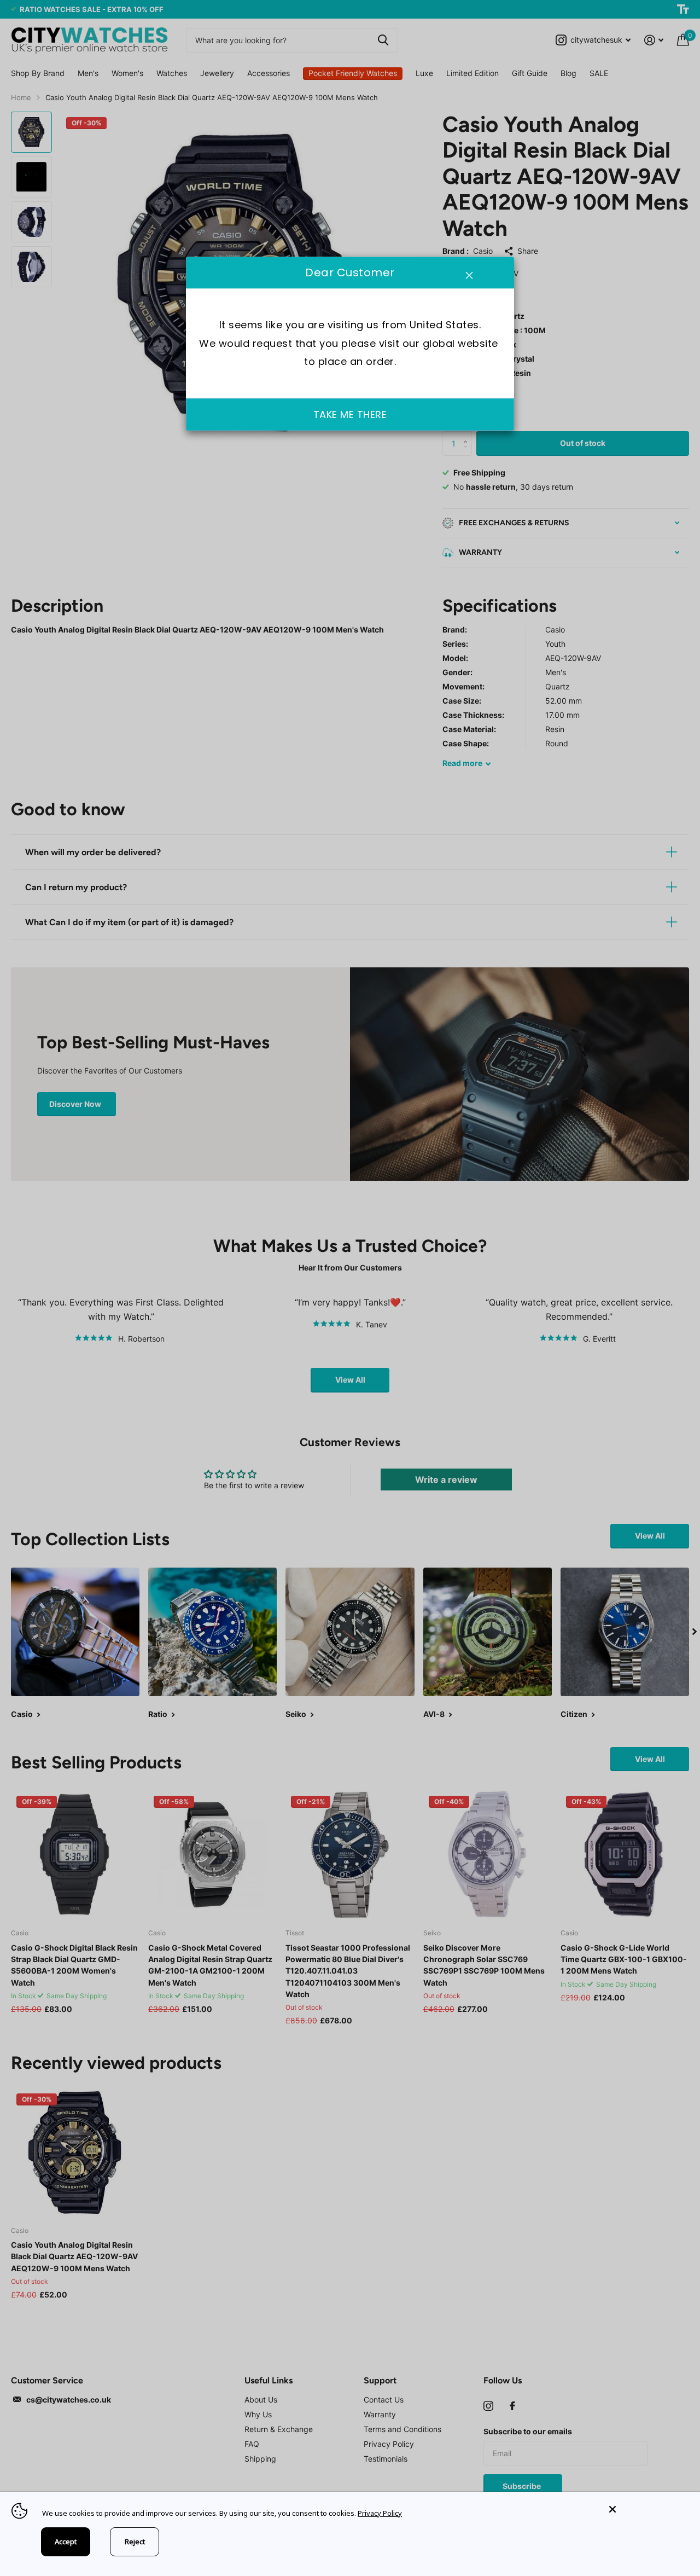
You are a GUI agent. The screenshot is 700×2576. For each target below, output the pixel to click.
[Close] (646, 2510)
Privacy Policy (380, 2513)
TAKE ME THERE (350, 414)
